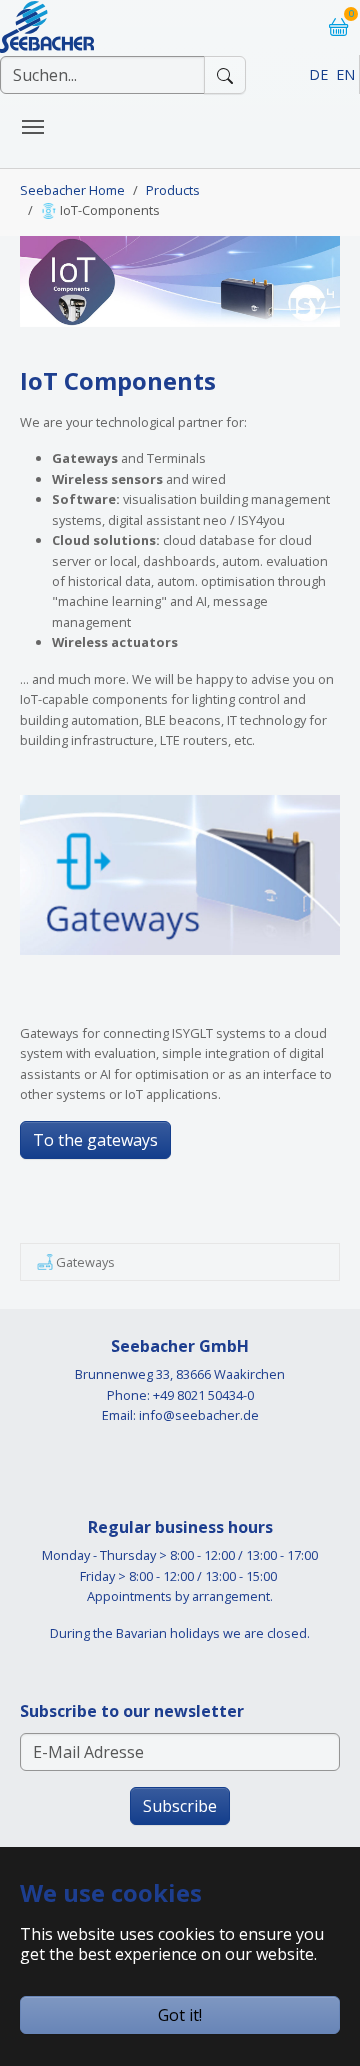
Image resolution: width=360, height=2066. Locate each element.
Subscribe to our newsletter (132, 1711)
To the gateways (95, 1140)
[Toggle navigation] (33, 127)
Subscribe (180, 1806)
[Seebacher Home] (47, 19)
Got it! (180, 2015)
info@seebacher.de (199, 1415)
